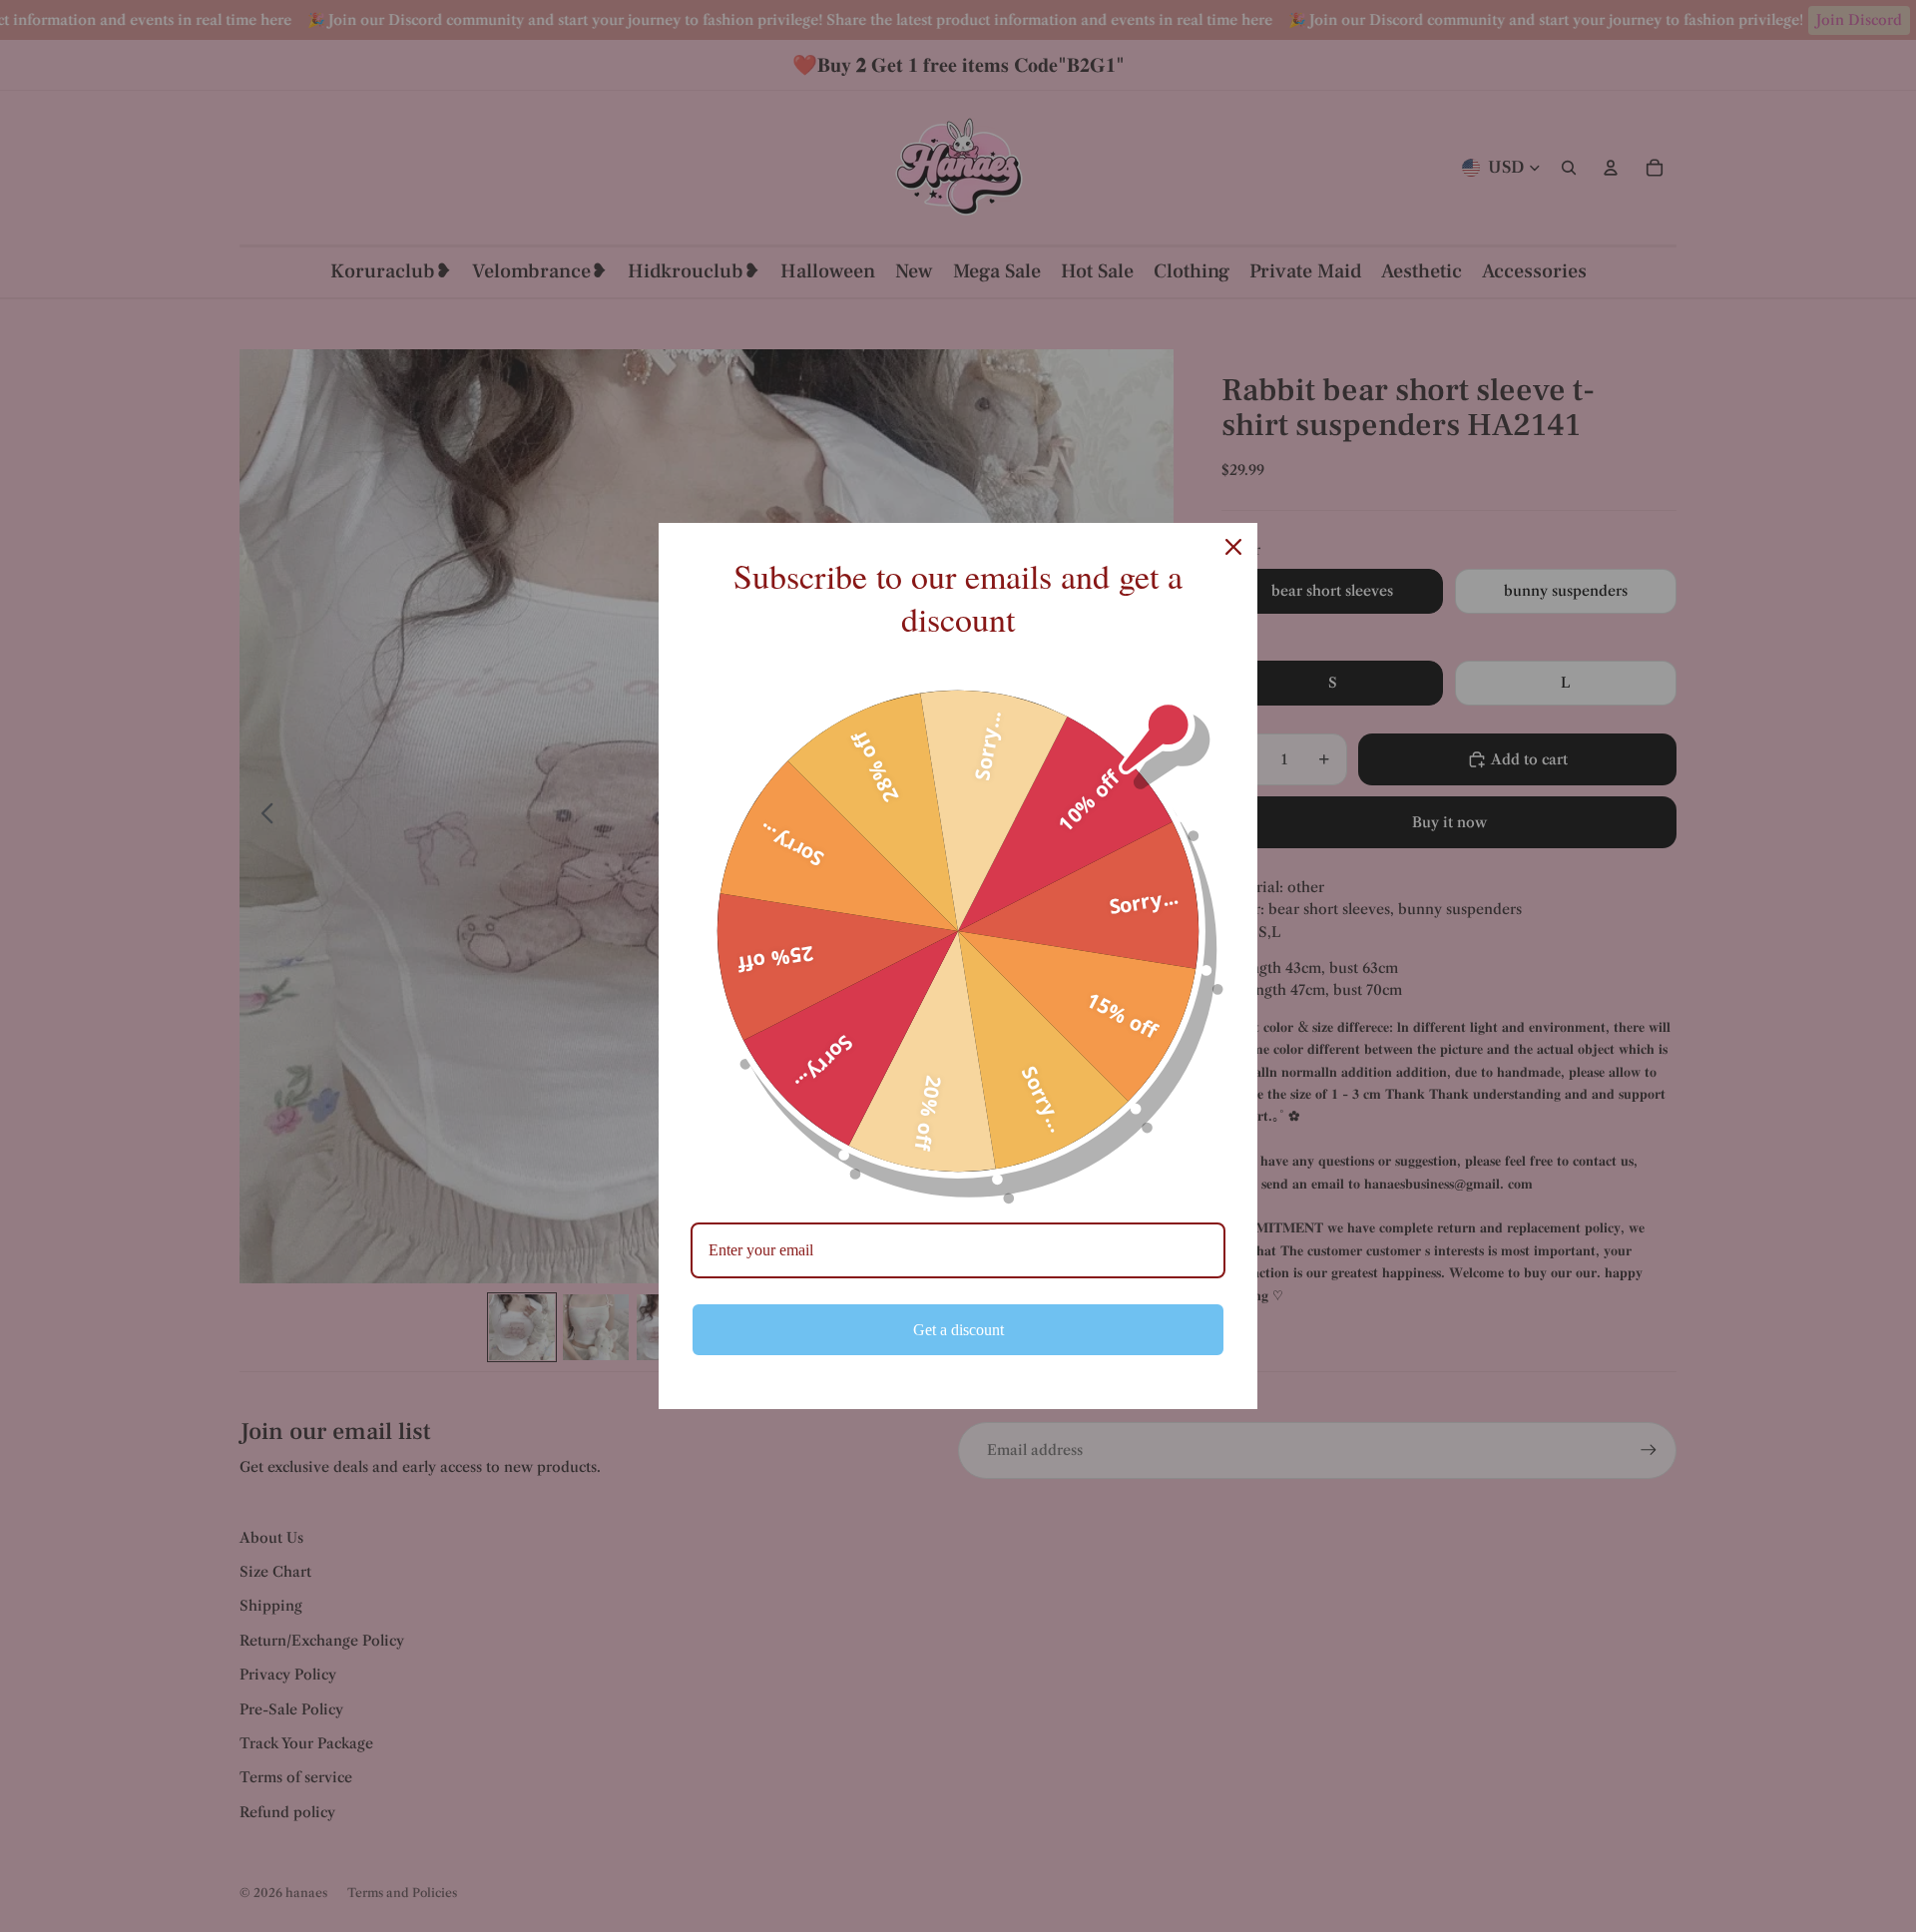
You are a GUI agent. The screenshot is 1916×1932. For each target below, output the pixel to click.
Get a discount (958, 1330)
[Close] (1233, 547)
